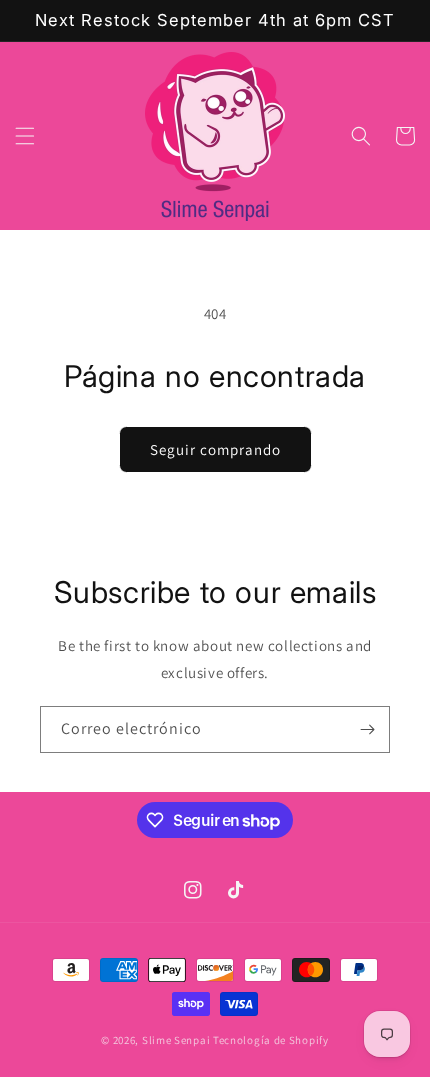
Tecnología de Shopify (271, 1040)
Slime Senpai (176, 1040)
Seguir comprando (215, 449)
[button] (25, 136)
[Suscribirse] (367, 729)
